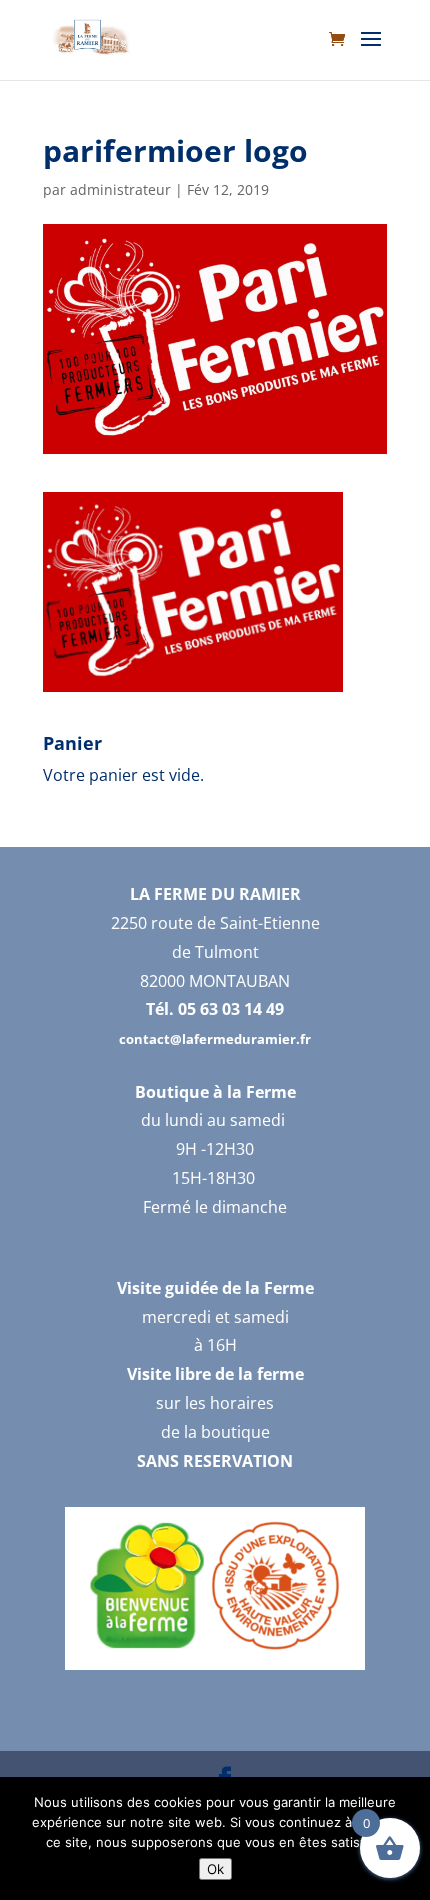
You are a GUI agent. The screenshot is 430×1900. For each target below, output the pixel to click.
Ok (215, 1869)
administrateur (120, 189)
